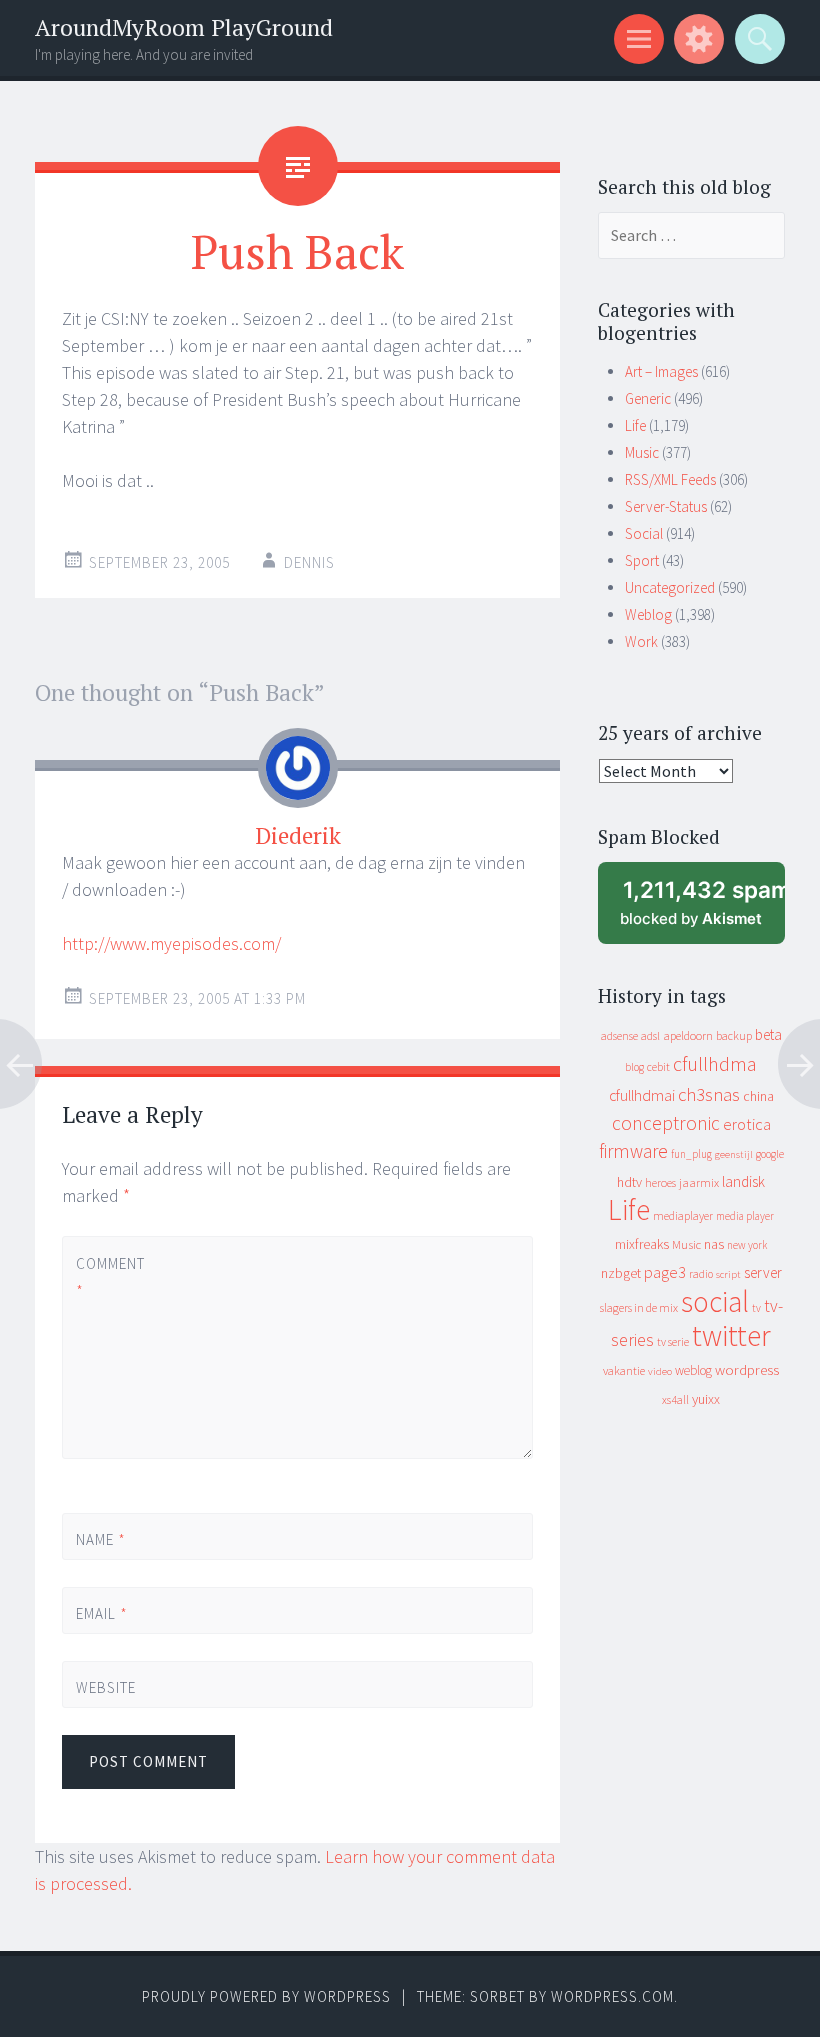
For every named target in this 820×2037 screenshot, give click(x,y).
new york (747, 1245)
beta (768, 1034)
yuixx (706, 1399)
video (660, 1371)
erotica (747, 1124)
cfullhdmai (642, 1095)
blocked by (702, 910)
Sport (642, 560)
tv (756, 1308)
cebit (658, 1066)
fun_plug (691, 1154)
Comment (109, 1277)
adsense (619, 1036)
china (758, 1096)
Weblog (648, 614)
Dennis (309, 562)
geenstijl (734, 1154)
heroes (660, 1182)
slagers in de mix (639, 1307)
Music (642, 452)
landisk (743, 1181)
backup (734, 1035)
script (728, 1274)
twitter (731, 1335)
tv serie (673, 1342)
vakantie (624, 1370)
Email (102, 1613)
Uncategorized (670, 587)
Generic (648, 398)
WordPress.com (612, 1996)
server (763, 1272)
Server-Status (666, 506)
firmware (633, 1151)
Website (106, 1687)
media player (745, 1216)
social (715, 1301)
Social (644, 533)
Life (635, 425)
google (770, 1154)
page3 (665, 1272)
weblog (693, 1370)
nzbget (621, 1273)
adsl (650, 1036)
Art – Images (661, 371)
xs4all (675, 1399)
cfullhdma (715, 1063)
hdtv (629, 1182)
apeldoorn (688, 1035)
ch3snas (709, 1094)
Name (101, 1539)
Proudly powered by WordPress (266, 1996)
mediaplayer (683, 1215)
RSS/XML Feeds (670, 479)
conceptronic (666, 1123)
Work (641, 641)
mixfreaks (642, 1244)
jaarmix (699, 1182)
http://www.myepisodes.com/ (171, 943)
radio (701, 1274)
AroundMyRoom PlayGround (184, 27)
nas (714, 1244)
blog (634, 1067)
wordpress (747, 1369)
